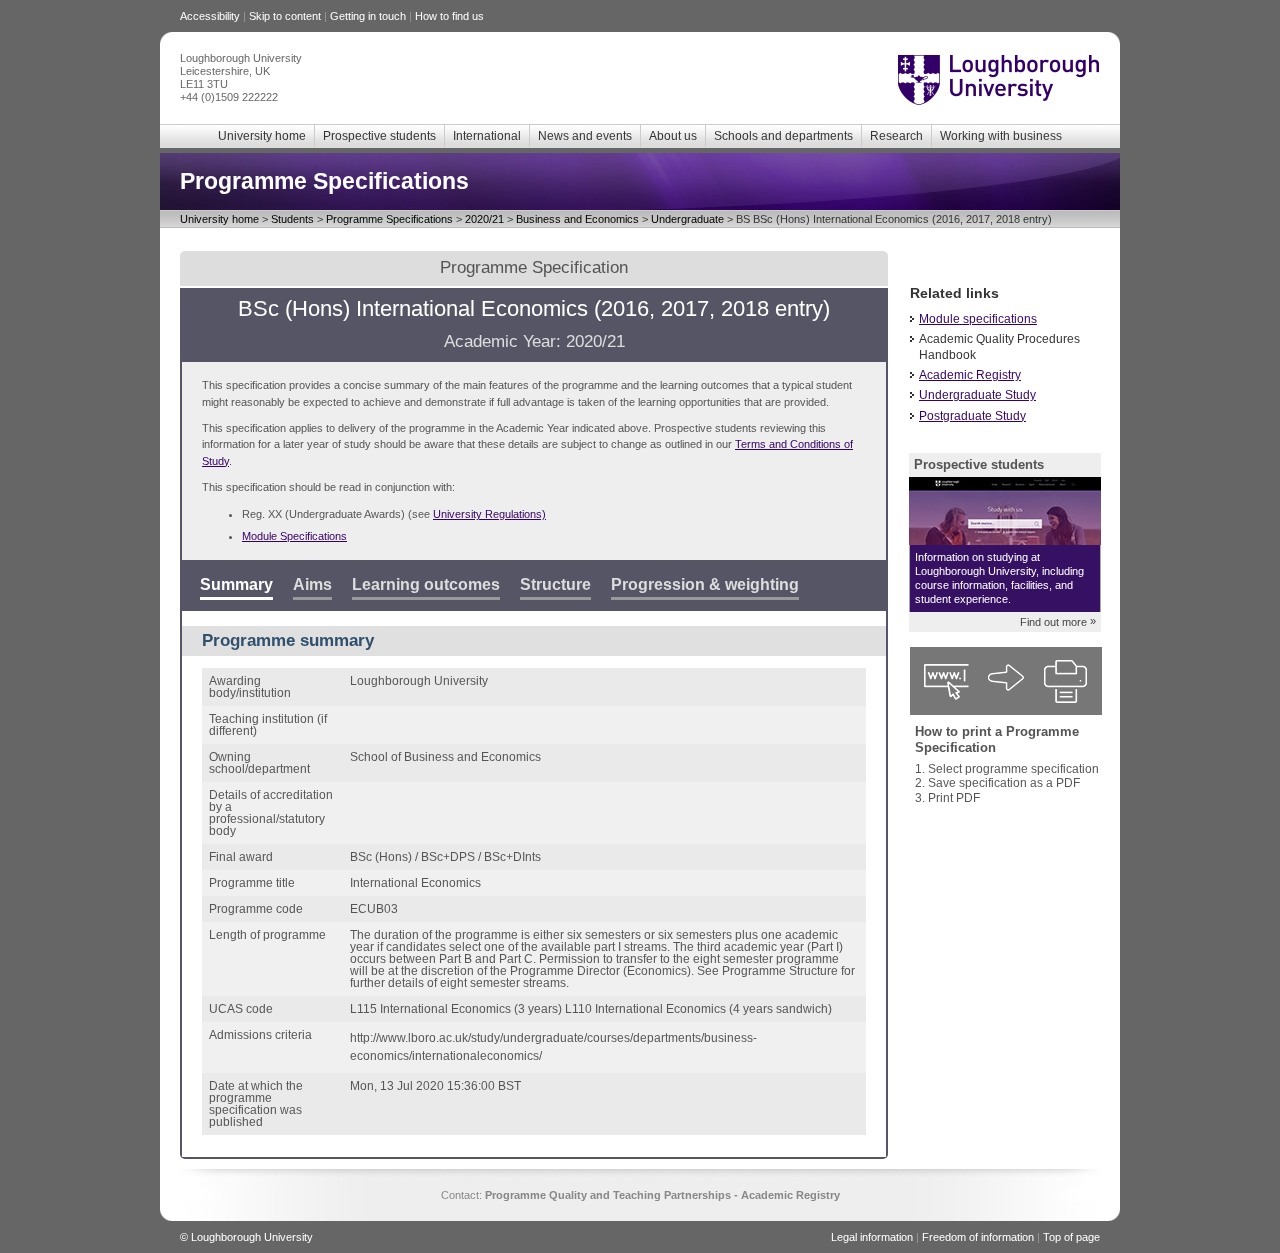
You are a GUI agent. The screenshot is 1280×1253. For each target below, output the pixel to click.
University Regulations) (489, 514)
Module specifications (978, 319)
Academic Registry (970, 375)
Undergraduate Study (977, 395)
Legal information (872, 1237)
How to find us (449, 16)
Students (292, 219)
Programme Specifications (389, 219)
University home (262, 136)
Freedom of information (978, 1237)
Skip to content (285, 16)
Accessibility (210, 16)
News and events (585, 136)
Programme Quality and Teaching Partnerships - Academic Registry (662, 1195)
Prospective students (379, 136)
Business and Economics (577, 219)
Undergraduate (687, 219)
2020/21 (484, 219)
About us (673, 136)
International (487, 136)
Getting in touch (368, 16)
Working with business (1001, 136)
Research (896, 136)
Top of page (1071, 1237)
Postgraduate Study (972, 416)
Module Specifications (294, 536)
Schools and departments (783, 136)
